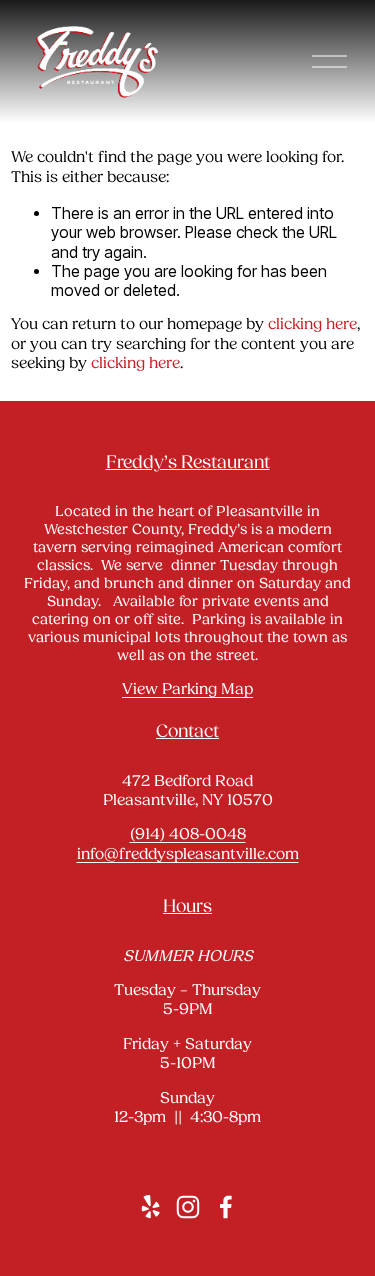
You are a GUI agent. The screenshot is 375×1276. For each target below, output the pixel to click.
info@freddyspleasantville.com (188, 855)
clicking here (312, 325)
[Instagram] (188, 1207)
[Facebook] (226, 1207)
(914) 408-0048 (188, 835)
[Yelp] (150, 1207)
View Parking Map (187, 690)
